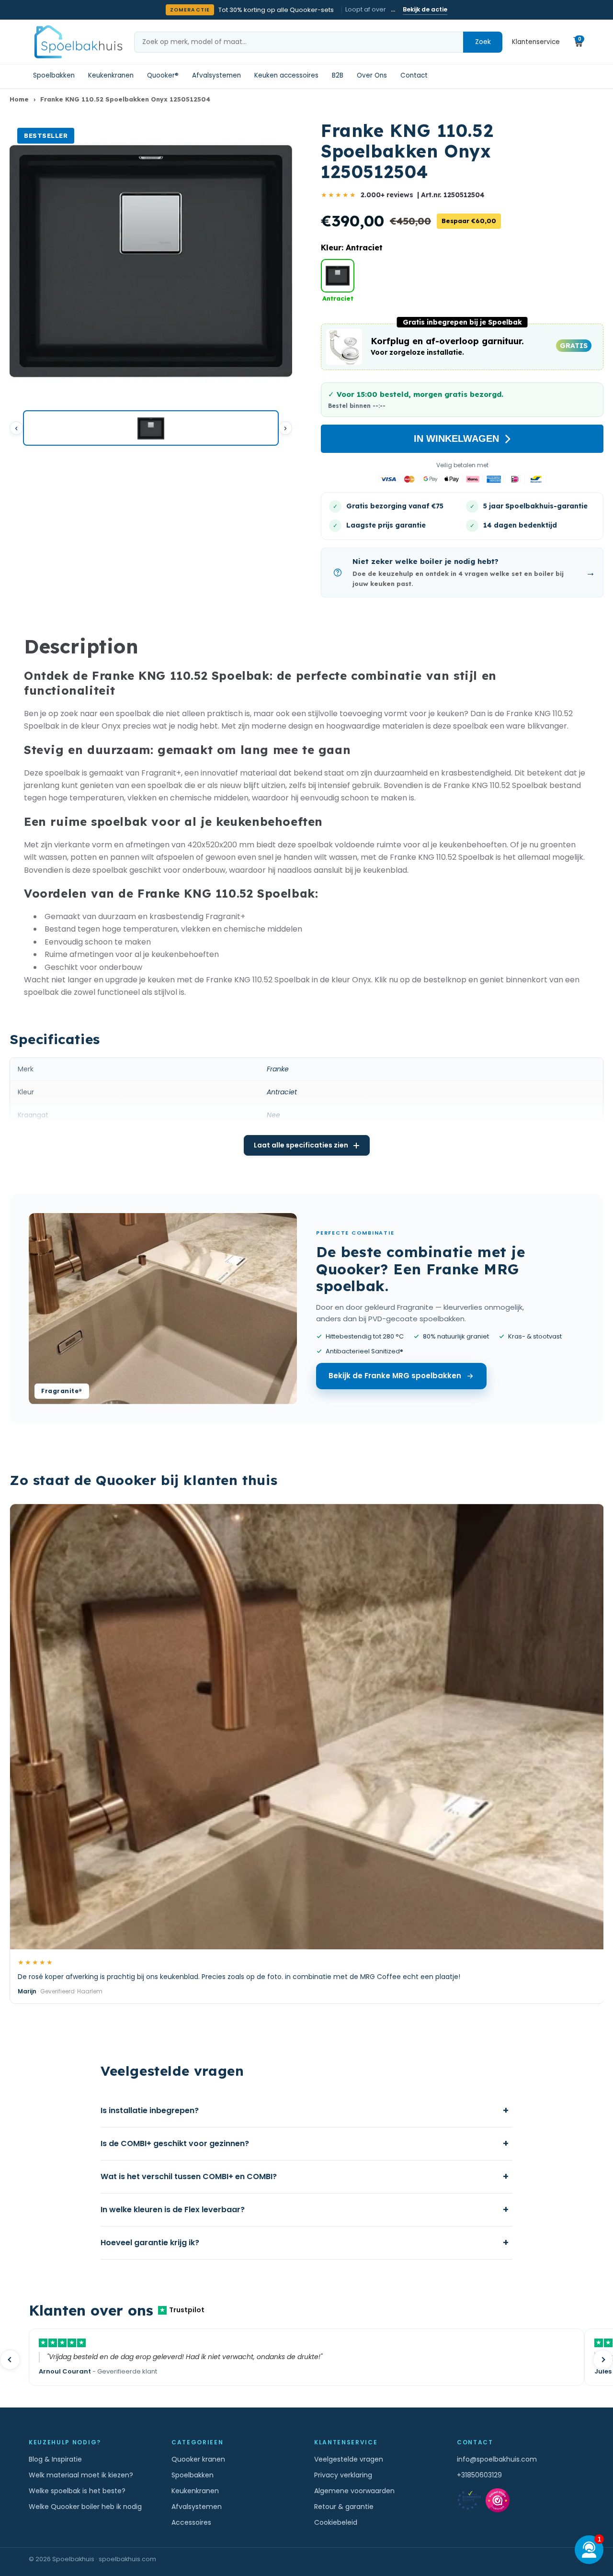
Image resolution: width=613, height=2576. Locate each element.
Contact (414, 76)
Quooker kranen (198, 2459)
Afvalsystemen (216, 76)
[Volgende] (285, 428)
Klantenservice (536, 42)
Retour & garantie (344, 2507)
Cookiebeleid (336, 2522)
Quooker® (163, 76)
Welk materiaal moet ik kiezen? (81, 2475)
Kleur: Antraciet (352, 247)
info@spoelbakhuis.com (497, 2459)
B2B (338, 76)
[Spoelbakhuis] (77, 42)
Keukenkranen (111, 76)
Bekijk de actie (425, 9)
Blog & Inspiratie (55, 2459)
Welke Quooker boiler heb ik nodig (85, 2507)
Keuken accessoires (286, 76)
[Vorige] (16, 428)
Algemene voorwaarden (354, 2491)
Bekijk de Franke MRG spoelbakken (395, 1376)
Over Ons (372, 76)
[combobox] (299, 42)
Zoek (483, 42)
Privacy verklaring (343, 2475)
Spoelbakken (54, 76)
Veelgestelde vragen (349, 2459)
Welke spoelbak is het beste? (77, 2491)
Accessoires (191, 2522)
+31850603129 (479, 2475)
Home (19, 99)
